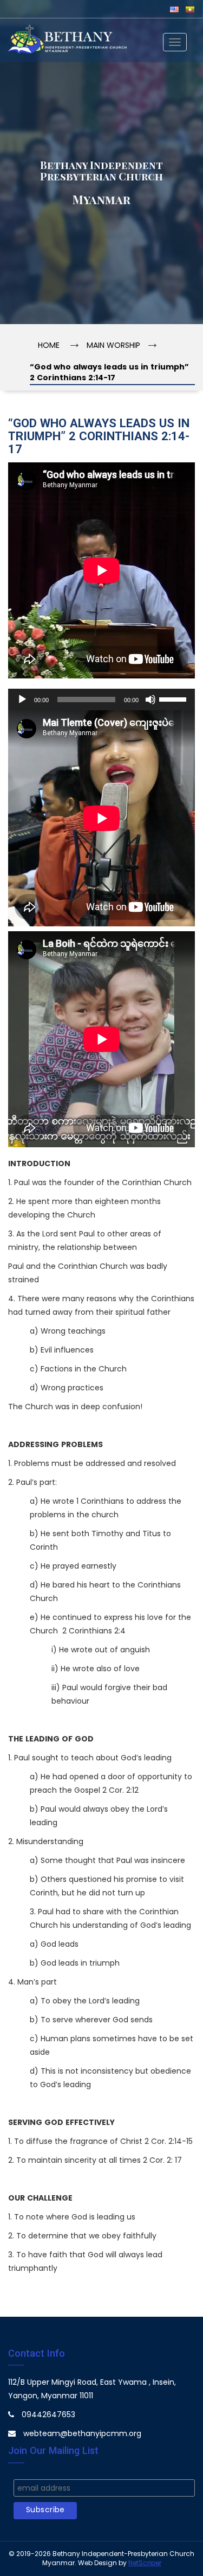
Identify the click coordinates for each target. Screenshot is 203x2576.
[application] (101, 700)
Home (49, 346)
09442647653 (48, 2415)
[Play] (22, 700)
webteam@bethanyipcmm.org (82, 2434)
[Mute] (150, 700)
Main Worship (113, 346)
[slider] (174, 698)
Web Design (97, 2563)
